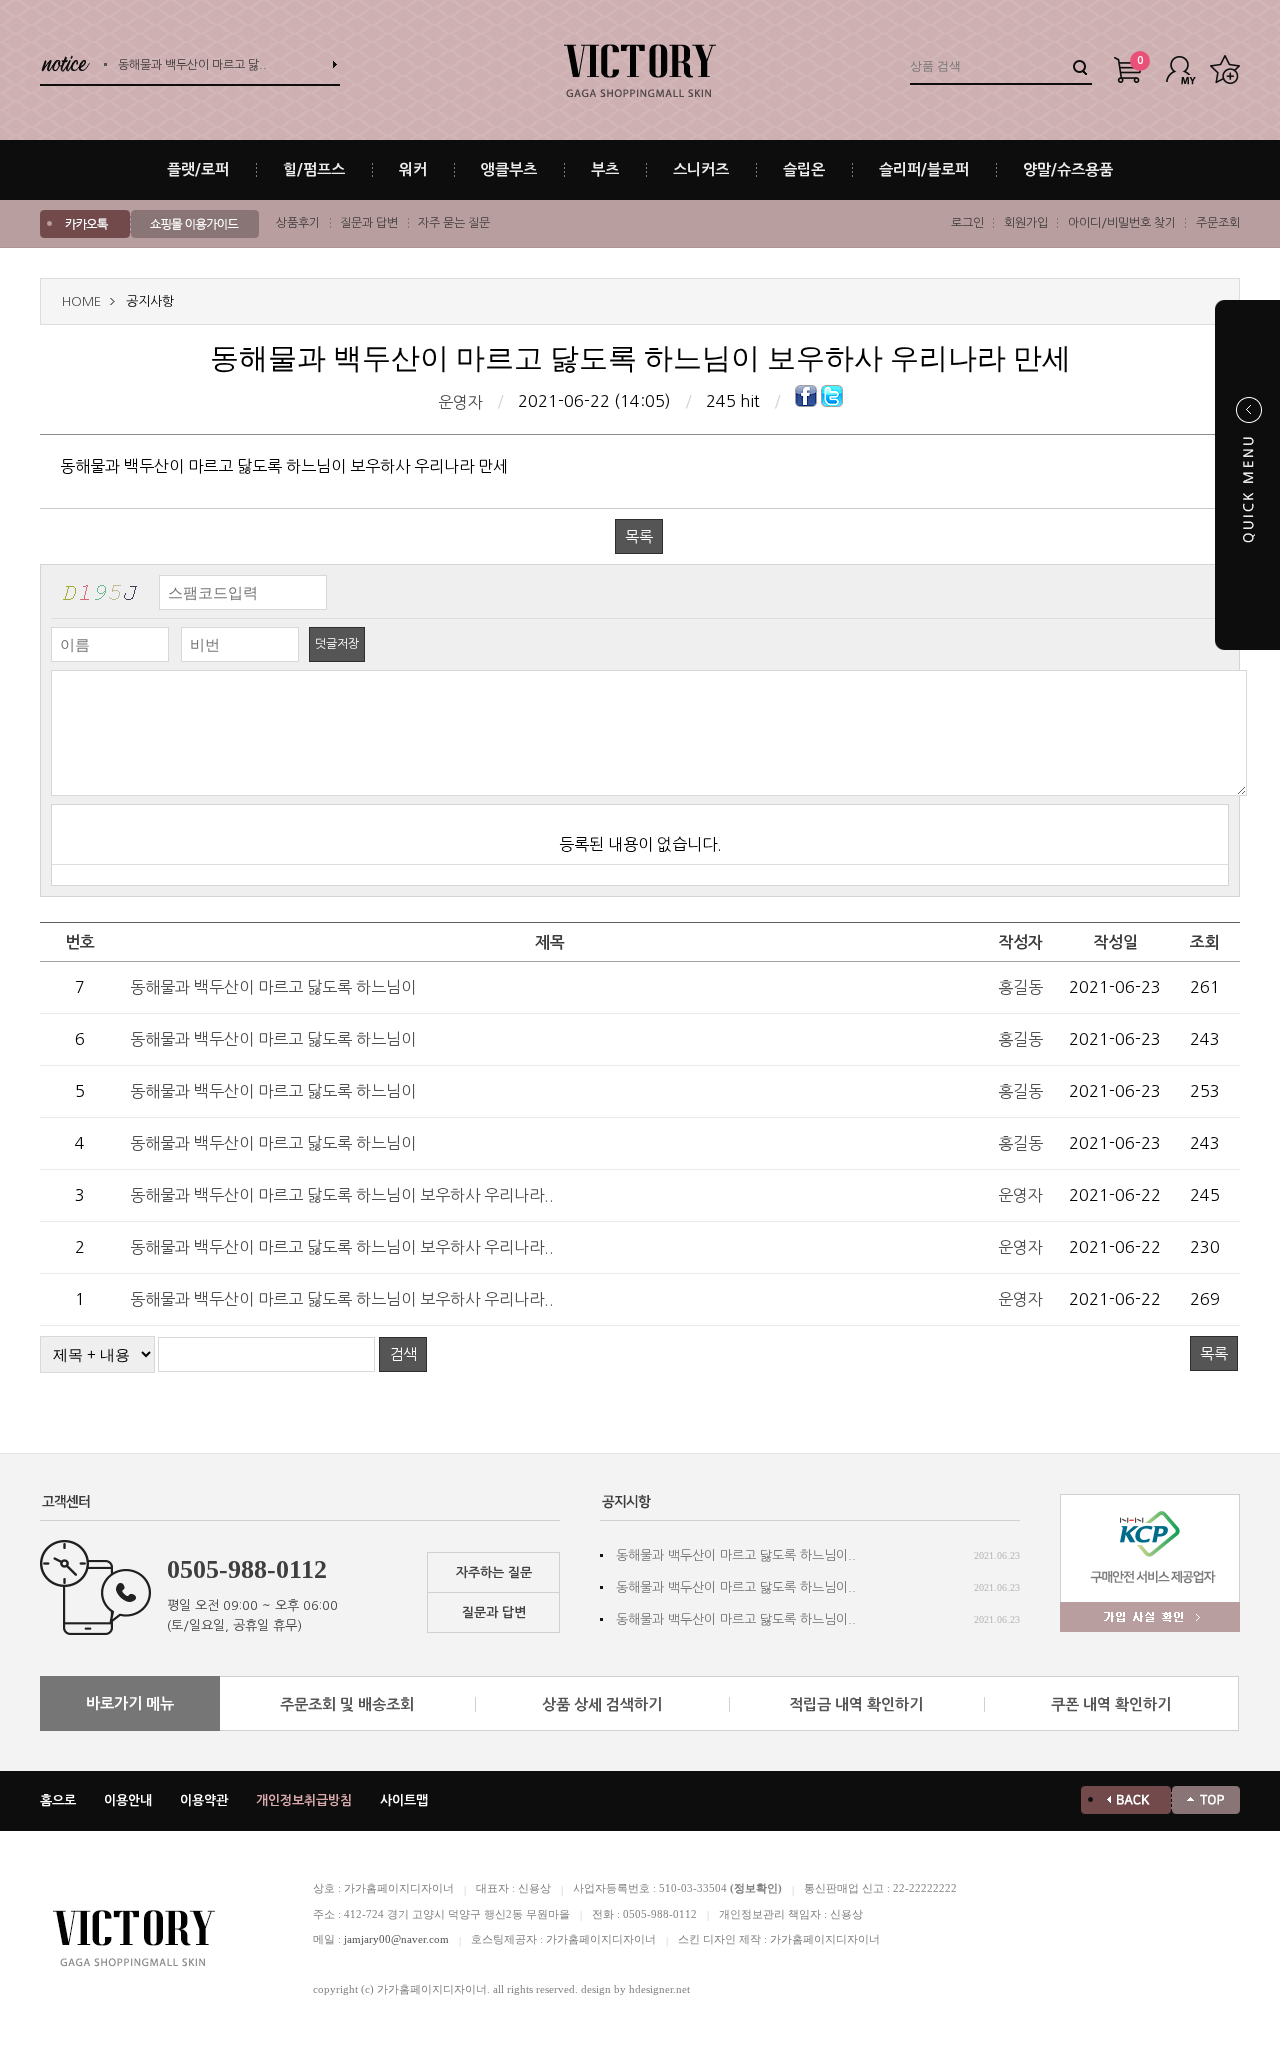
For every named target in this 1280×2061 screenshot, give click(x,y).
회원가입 (1026, 223)
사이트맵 (404, 1800)
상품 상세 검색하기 (602, 1704)
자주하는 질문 (494, 1572)
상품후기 (298, 223)
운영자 (460, 402)
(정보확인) (756, 1888)
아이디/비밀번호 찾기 (1122, 223)
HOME (81, 301)
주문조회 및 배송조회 (347, 1704)
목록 (639, 536)
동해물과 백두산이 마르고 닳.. (192, 64)
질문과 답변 (369, 223)
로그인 (967, 223)
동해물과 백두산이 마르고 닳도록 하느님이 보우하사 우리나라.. (342, 1195)
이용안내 (128, 1800)
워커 (413, 169)
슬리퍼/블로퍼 (924, 169)
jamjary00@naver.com (396, 1939)
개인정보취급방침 (304, 1800)
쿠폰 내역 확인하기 (1111, 1704)
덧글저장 (337, 644)
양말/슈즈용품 (1068, 169)
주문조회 (1218, 223)
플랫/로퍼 (198, 169)
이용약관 (204, 1800)
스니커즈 (701, 169)
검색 (403, 1354)
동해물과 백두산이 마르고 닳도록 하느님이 (273, 987)
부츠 (605, 169)
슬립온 (804, 169)
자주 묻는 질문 (454, 223)
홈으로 (58, 1800)
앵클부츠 (509, 169)
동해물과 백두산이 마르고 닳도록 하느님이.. (736, 1555)
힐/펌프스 (314, 169)
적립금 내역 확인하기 (856, 1704)
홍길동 (1020, 987)
